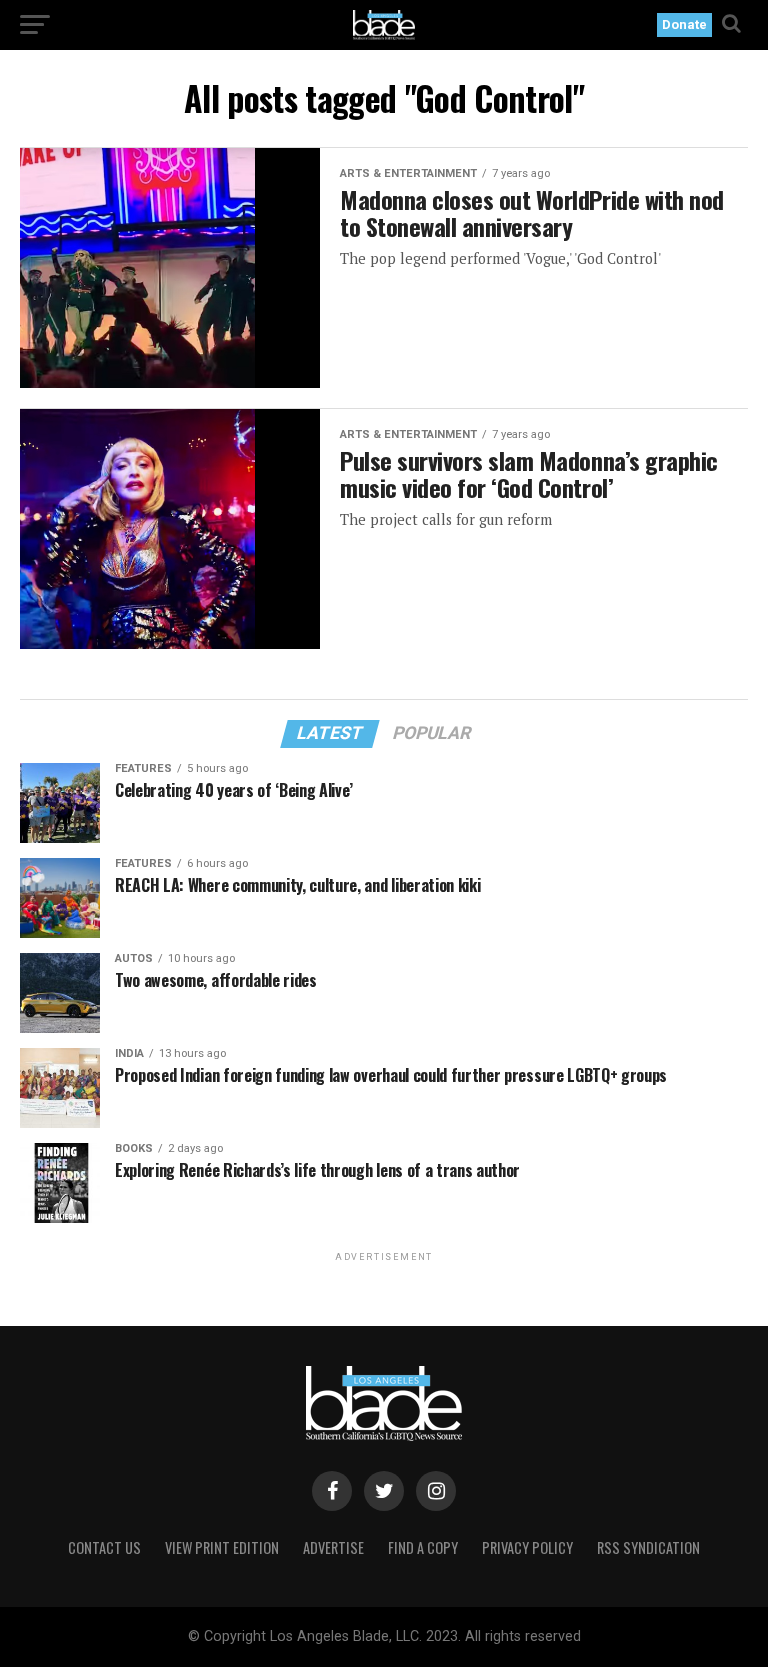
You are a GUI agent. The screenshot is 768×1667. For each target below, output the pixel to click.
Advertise (333, 1547)
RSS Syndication (648, 1547)
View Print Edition (222, 1547)
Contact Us (104, 1547)
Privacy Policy (527, 1547)
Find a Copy (423, 1547)
